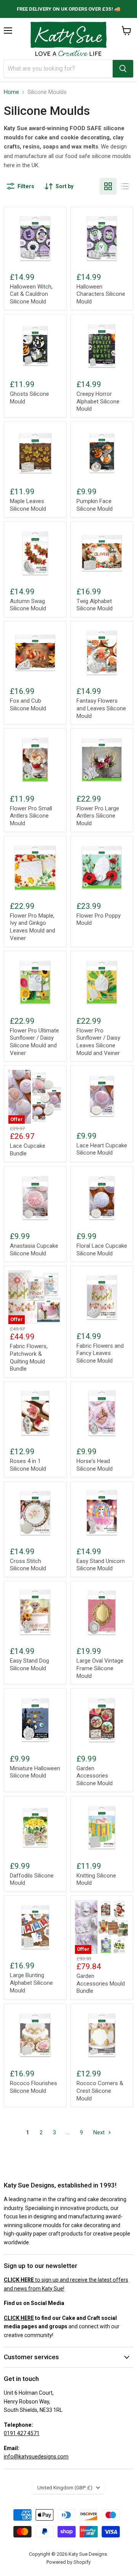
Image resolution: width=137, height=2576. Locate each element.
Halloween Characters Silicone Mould (101, 294)
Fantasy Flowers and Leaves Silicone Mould (101, 708)
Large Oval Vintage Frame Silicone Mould (100, 1668)
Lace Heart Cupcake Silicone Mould (102, 1149)
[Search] (123, 69)
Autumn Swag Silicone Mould (28, 605)
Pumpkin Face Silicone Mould (95, 505)
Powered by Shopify (68, 2562)
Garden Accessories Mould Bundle (101, 1983)
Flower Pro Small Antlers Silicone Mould (31, 816)
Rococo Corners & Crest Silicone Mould (100, 2091)
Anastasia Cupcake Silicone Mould (34, 1250)
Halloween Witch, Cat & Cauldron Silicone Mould (31, 294)
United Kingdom (65, 2488)
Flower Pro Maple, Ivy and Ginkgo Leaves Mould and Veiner (33, 927)
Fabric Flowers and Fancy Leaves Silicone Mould (100, 1353)
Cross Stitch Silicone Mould (28, 1565)
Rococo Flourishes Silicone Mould (33, 2087)
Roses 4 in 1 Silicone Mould (28, 1465)
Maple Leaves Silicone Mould (28, 505)
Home (11, 92)
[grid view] (108, 186)
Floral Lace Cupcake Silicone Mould (102, 1250)
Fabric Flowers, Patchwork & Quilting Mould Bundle (29, 1357)
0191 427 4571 (22, 2433)
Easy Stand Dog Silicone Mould (29, 1665)
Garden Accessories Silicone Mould (95, 1776)
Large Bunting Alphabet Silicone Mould (31, 1983)
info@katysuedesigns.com (36, 2457)
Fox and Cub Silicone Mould (28, 705)
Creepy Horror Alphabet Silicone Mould (98, 401)
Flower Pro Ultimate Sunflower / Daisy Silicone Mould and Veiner (34, 1042)
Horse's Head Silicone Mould (95, 1465)
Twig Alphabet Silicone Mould (95, 605)
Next (100, 2132)
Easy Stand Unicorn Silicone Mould (101, 1565)
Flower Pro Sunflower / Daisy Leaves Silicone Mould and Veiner (98, 1042)
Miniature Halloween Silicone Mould (35, 1772)
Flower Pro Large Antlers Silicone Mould (98, 816)
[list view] (125, 186)
